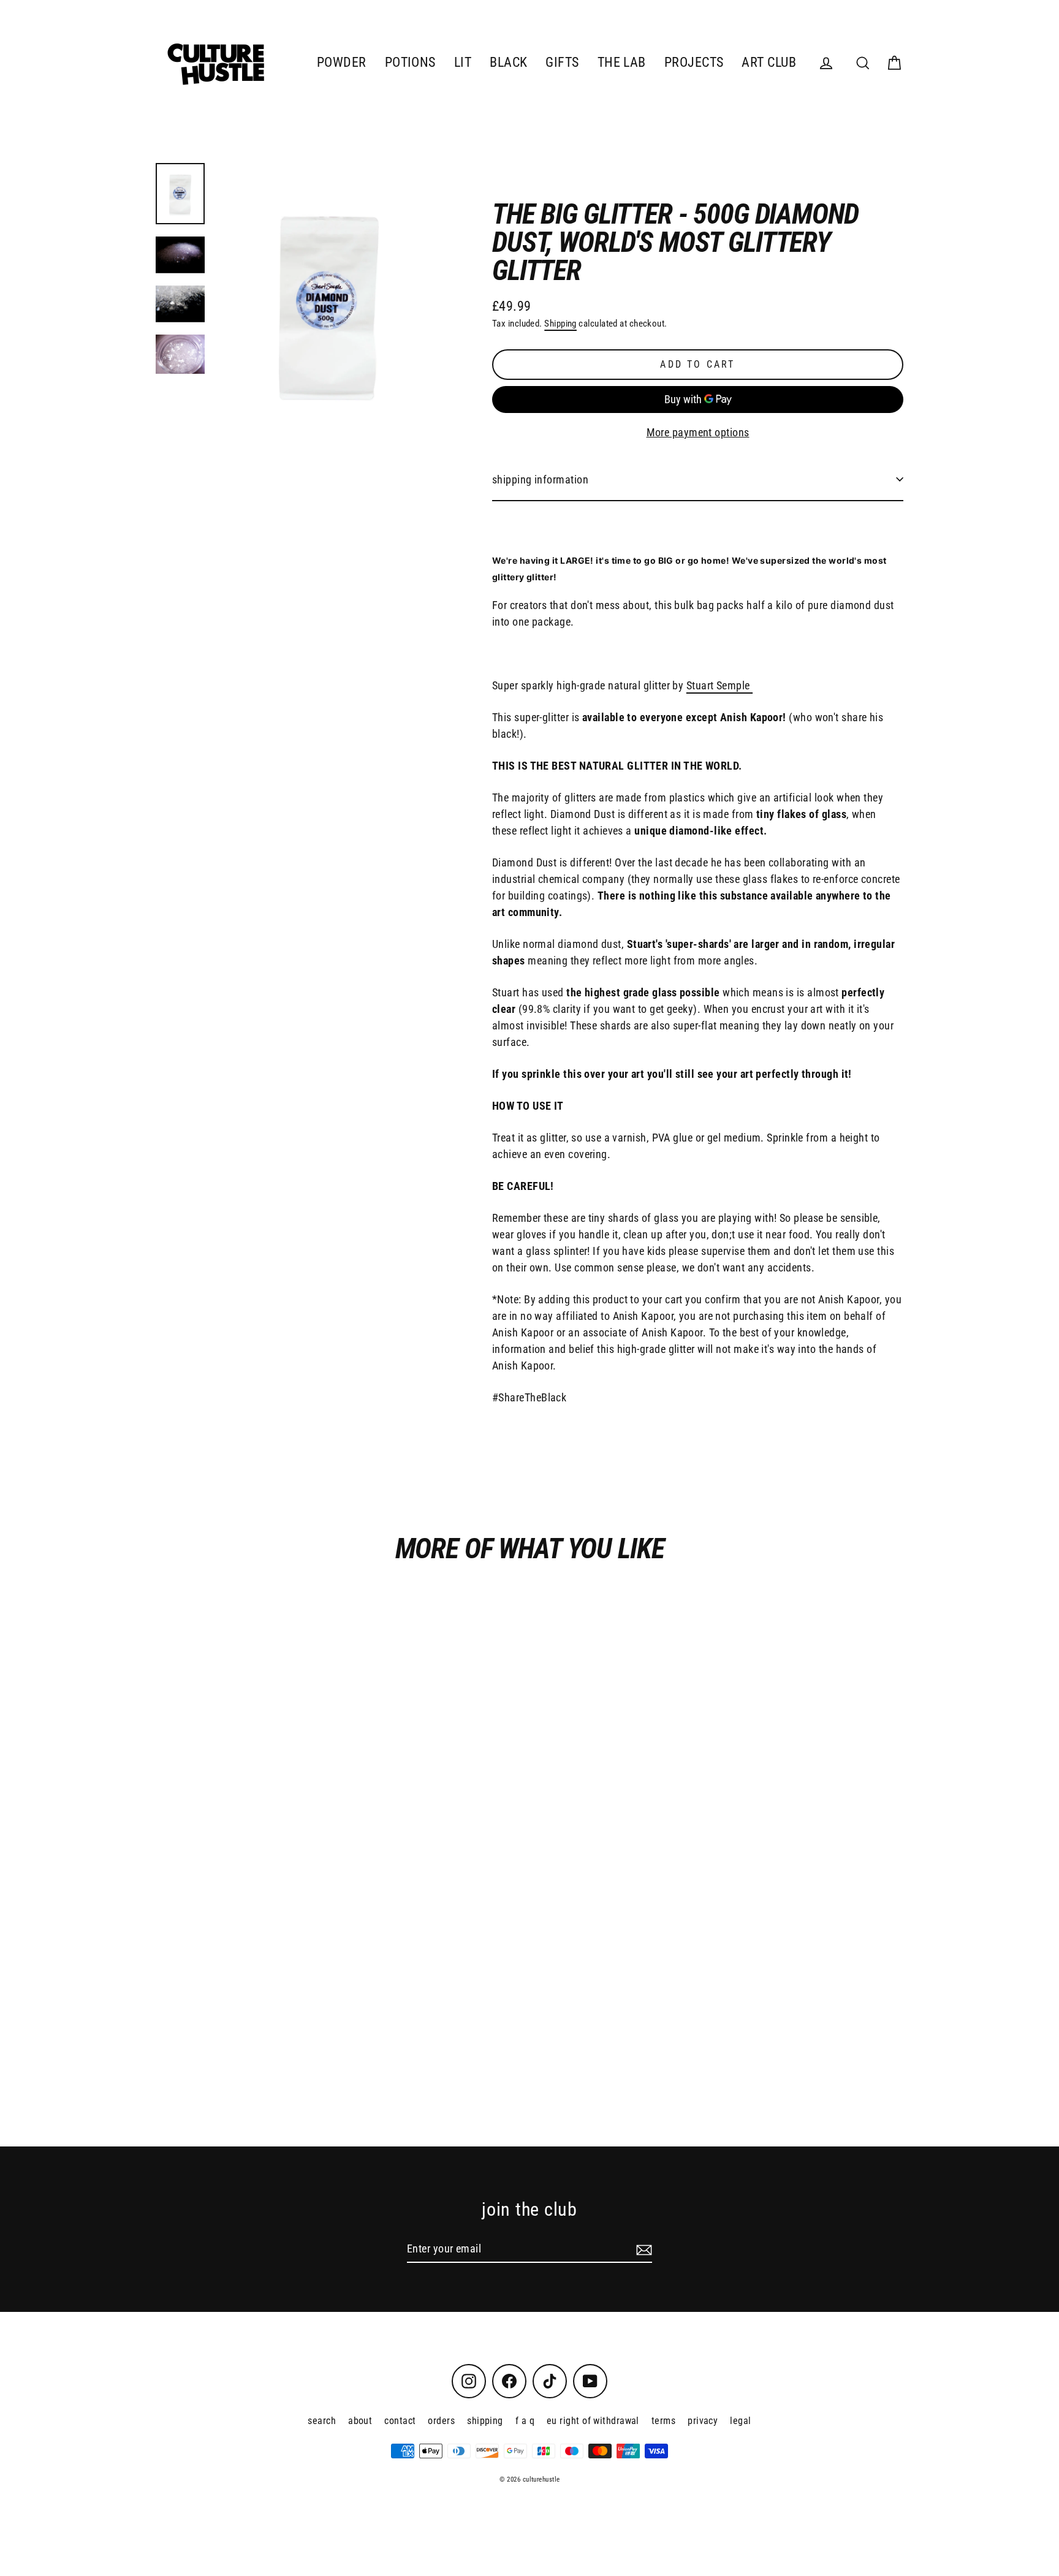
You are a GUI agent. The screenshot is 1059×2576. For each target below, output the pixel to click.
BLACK (508, 62)
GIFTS (562, 62)
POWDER (342, 62)
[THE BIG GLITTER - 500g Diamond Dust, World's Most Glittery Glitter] (180, 194)
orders (441, 2421)
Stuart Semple (719, 685)
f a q (525, 2421)
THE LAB (622, 62)
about (360, 2421)
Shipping (560, 324)
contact (400, 2421)
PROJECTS (694, 62)
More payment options (698, 432)
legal (740, 2421)
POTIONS (410, 62)
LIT (463, 62)
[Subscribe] (642, 2249)
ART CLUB (769, 62)
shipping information (540, 479)
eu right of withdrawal (593, 2421)
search (322, 2421)
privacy (703, 2421)
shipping (485, 2421)
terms (663, 2421)
